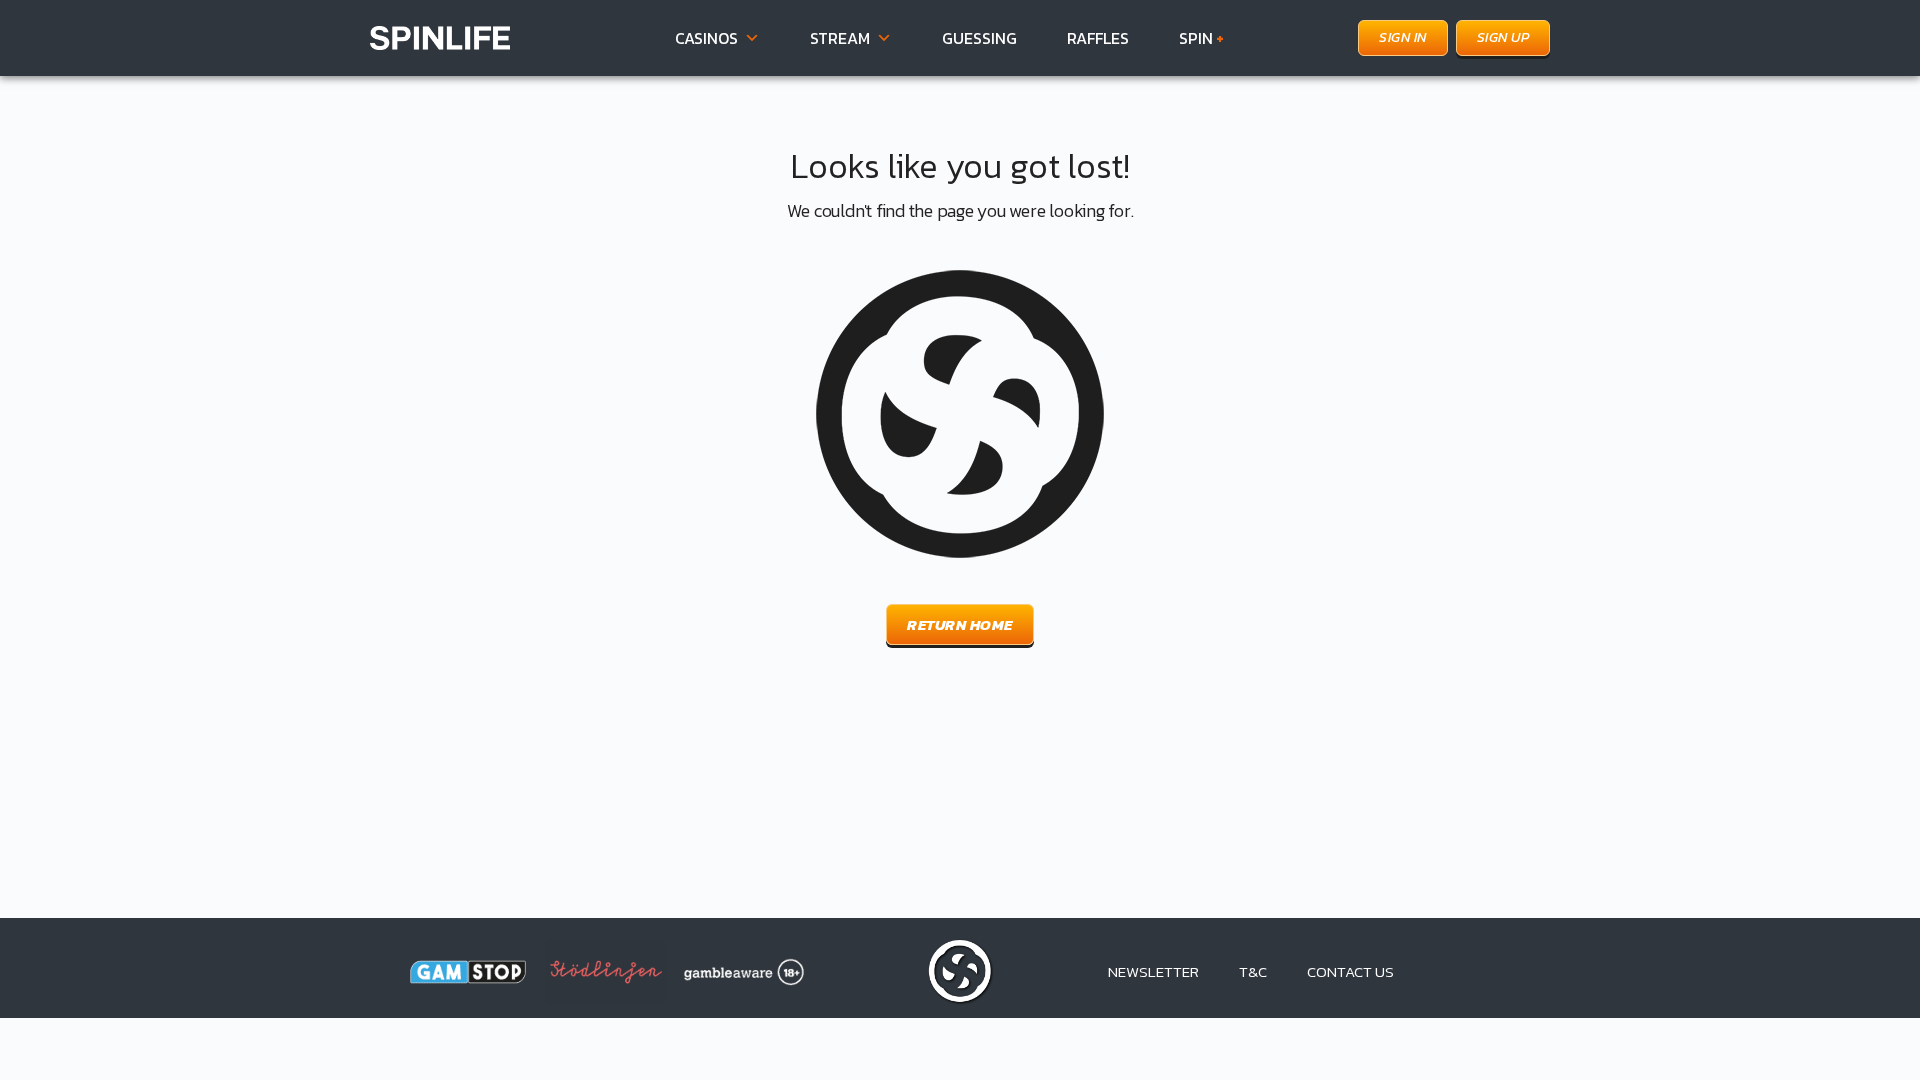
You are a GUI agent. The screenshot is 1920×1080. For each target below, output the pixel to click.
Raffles (1098, 38)
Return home (960, 624)
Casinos (706, 38)
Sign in (1403, 37)
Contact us (1350, 971)
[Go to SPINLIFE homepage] (440, 35)
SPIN (1201, 38)
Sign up (1503, 37)
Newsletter (1153, 971)
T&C (1253, 971)
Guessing (979, 38)
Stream (840, 38)
